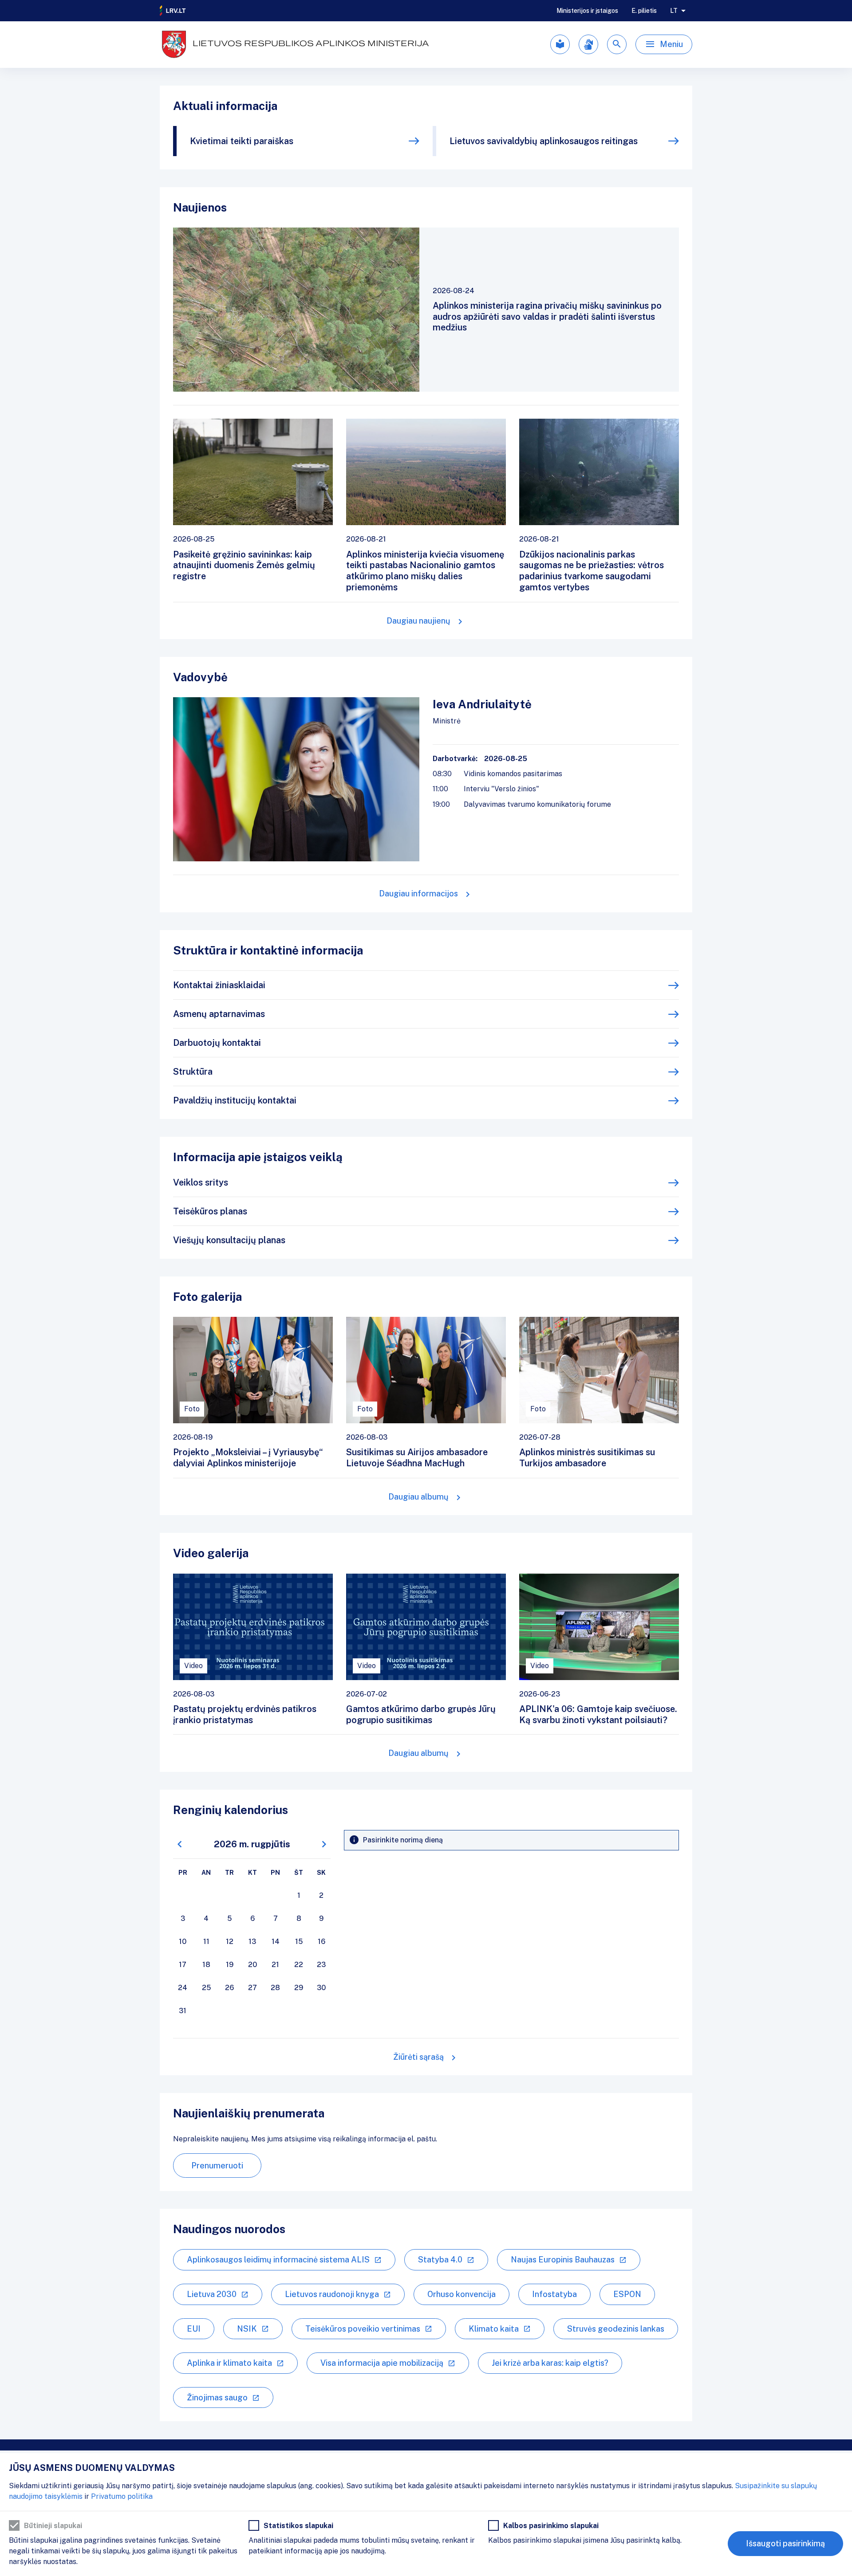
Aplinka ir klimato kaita (229, 2363)
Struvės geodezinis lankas (616, 2329)
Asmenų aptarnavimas (219, 1014)
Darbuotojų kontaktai (217, 1043)
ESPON (627, 2294)
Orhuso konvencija (461, 2294)
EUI (194, 2329)
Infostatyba (554, 2294)
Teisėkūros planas (210, 1211)
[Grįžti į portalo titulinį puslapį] (173, 11)
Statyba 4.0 (440, 2260)
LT (674, 11)
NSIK (247, 2329)
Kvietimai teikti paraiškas (242, 141)
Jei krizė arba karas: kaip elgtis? (550, 2363)
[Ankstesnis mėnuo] (180, 1844)
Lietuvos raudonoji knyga (332, 2294)
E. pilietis (644, 11)
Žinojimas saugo (217, 2397)
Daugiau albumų (418, 1497)
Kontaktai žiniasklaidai (219, 985)
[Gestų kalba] (588, 44)
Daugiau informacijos (418, 893)
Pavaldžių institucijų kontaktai (235, 1100)
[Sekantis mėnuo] (324, 1844)
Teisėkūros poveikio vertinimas (363, 2329)
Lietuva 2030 (212, 2294)
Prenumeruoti (217, 2166)
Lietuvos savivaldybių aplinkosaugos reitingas (544, 141)
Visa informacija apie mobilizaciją (382, 2363)
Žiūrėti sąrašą (418, 2057)
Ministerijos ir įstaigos (587, 11)
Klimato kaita (494, 2329)
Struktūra (193, 1072)
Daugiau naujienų (418, 621)
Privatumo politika (122, 2496)
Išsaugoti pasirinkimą (785, 2543)
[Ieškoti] (617, 44)
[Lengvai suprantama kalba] (560, 44)
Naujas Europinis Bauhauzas (563, 2260)
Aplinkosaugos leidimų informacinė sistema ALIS (278, 2260)
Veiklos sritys (201, 1182)
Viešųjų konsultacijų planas (229, 1240)
